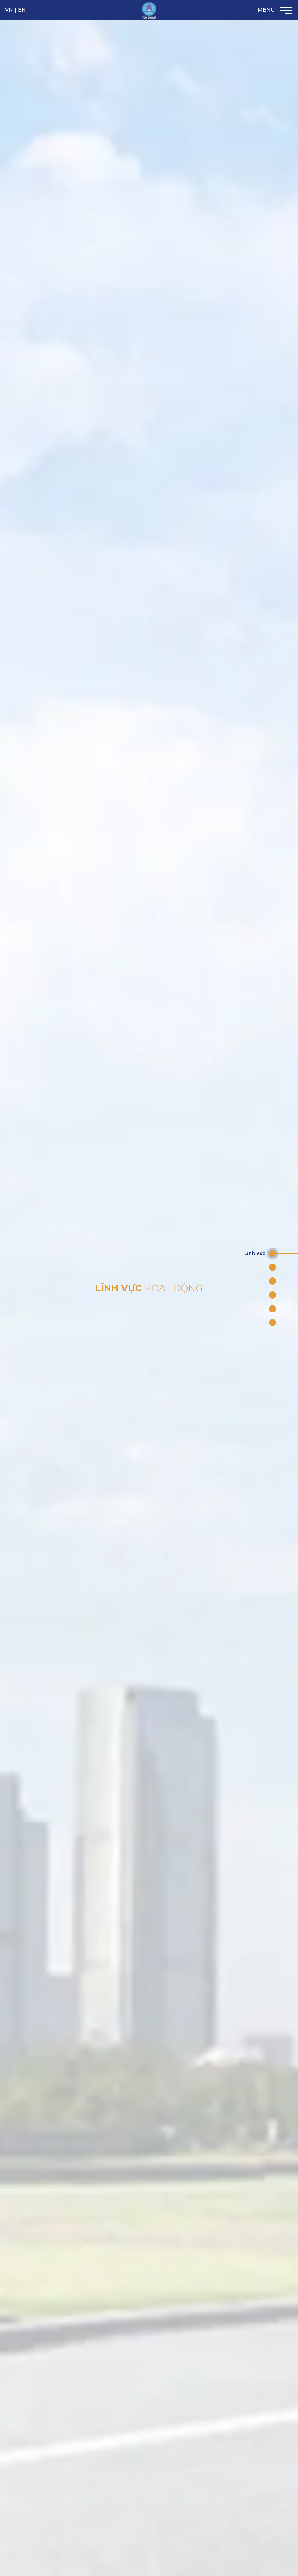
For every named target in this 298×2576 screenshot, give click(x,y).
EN (22, 10)
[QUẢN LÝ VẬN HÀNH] (273, 1309)
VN (9, 10)
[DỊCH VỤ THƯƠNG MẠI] (273, 1295)
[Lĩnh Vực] (273, 1254)
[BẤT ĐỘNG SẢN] (273, 1267)
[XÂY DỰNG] (273, 1281)
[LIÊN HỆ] (273, 1322)
